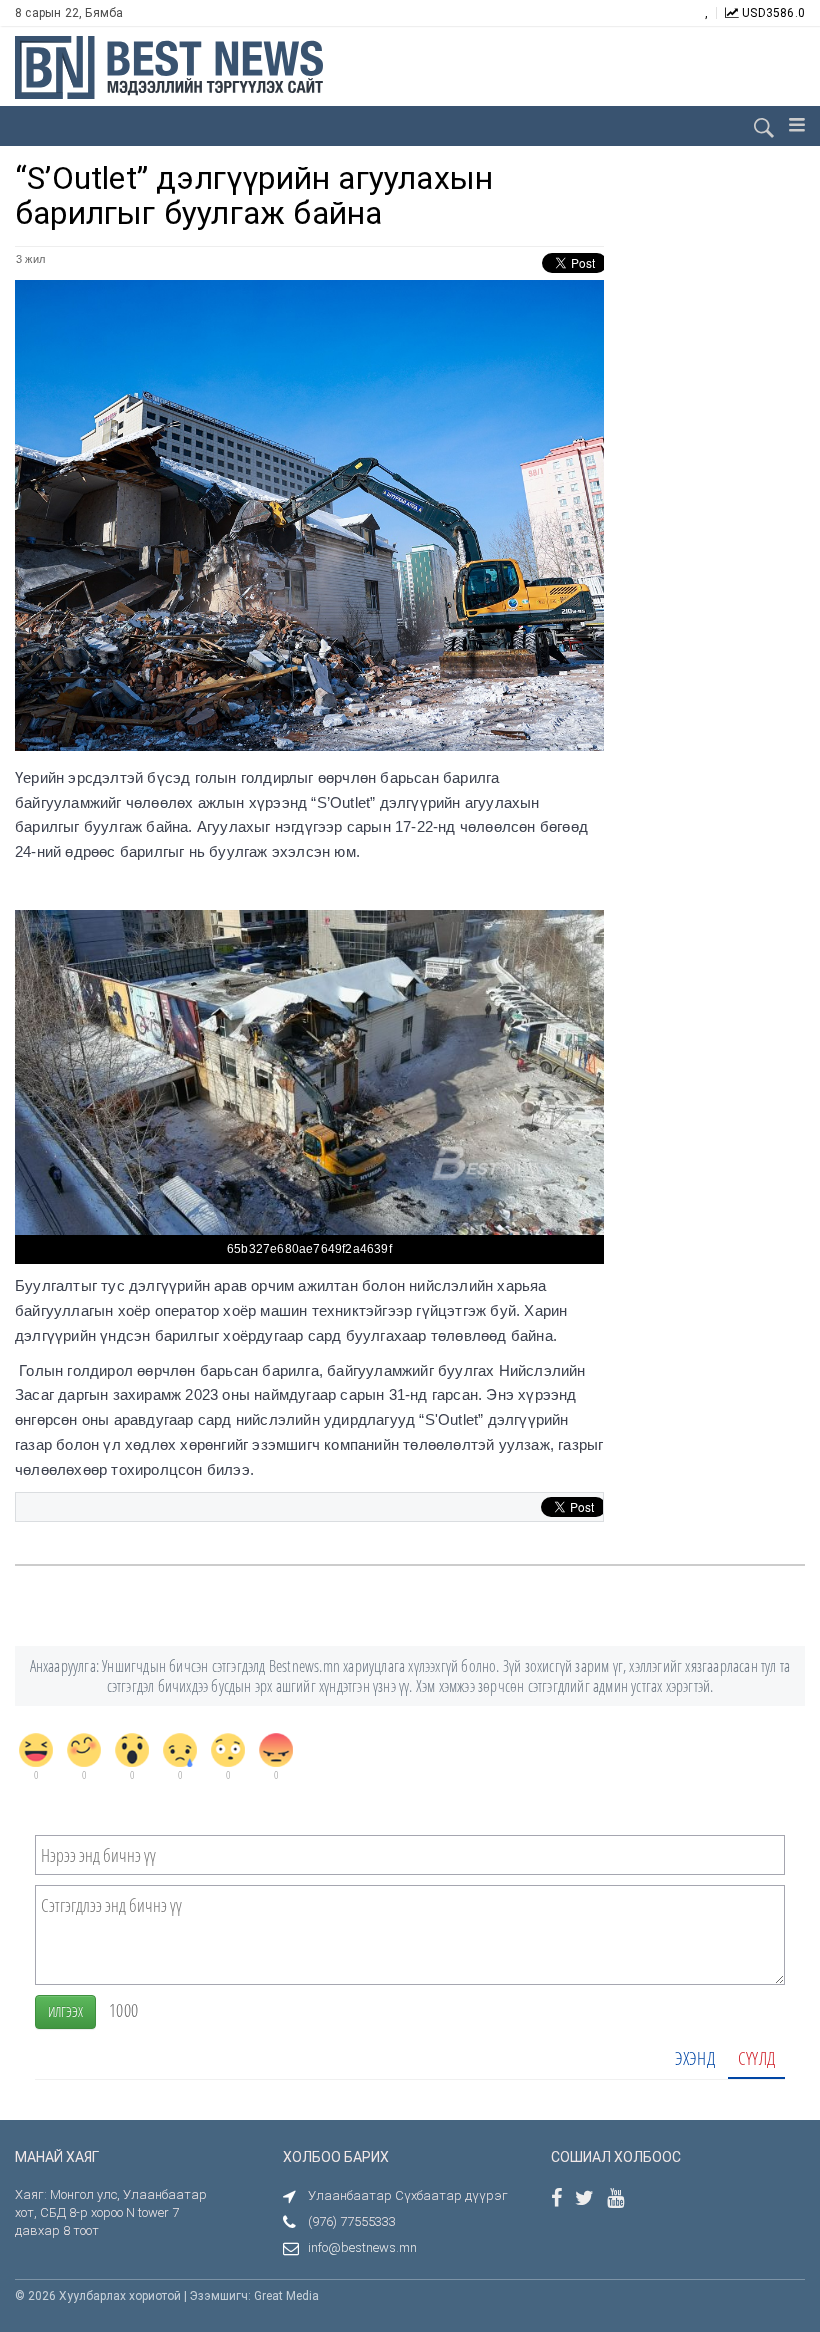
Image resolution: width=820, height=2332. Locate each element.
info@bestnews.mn (362, 2247)
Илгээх (65, 2011)
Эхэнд (695, 2058)
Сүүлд (756, 2058)
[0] (36, 1750)
